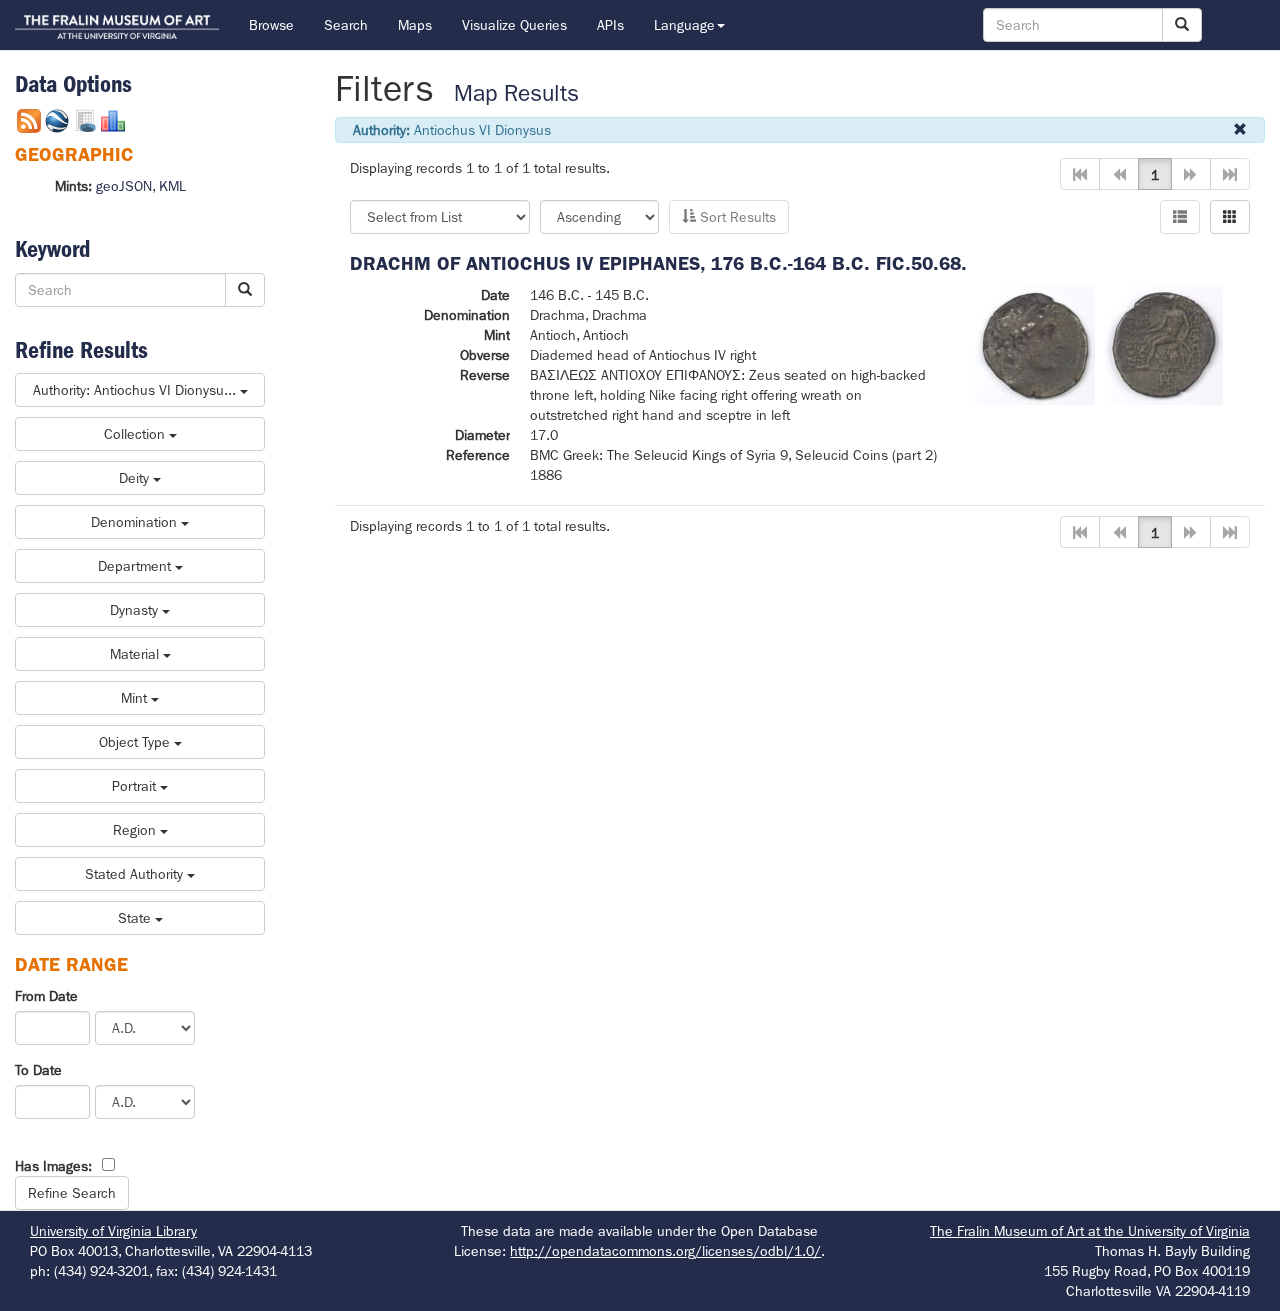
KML (172, 186)
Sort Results (736, 217)
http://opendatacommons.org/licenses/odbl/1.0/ (665, 1251)
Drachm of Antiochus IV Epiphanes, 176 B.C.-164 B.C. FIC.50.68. (658, 263)
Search (346, 25)
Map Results (516, 93)
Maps (415, 25)
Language (684, 25)
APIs (610, 25)
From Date (46, 996)
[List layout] (1180, 217)
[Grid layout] (1230, 217)
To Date (38, 1070)
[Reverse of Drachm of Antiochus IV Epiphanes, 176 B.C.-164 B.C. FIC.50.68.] (1164, 343)
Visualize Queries (514, 25)
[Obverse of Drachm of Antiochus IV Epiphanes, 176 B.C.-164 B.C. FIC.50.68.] (1035, 343)
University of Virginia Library (113, 1231)
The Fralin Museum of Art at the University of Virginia (1090, 1231)
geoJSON (124, 186)
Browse (271, 25)
